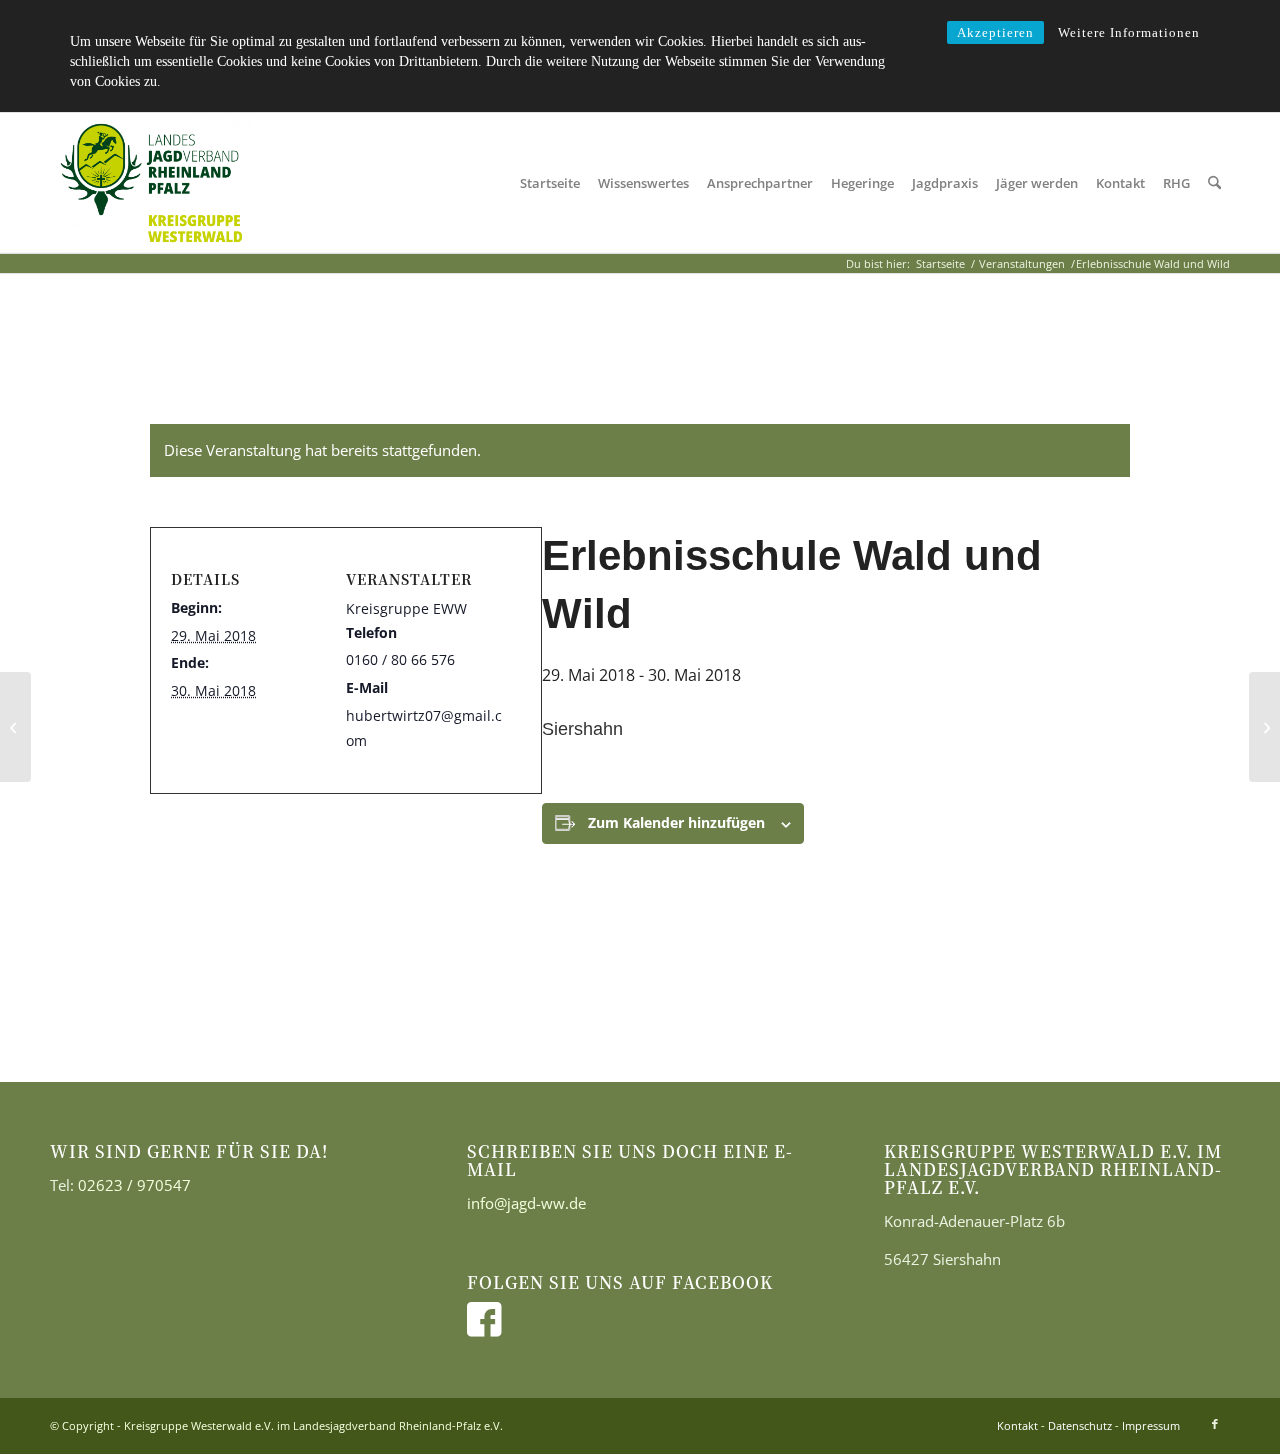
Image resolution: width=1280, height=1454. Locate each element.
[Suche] (1214, 183)
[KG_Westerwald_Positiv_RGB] (151, 183)
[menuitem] (550, 183)
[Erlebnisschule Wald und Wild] (15, 727)
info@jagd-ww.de (526, 1203)
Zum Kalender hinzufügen (676, 822)
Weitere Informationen (1129, 32)
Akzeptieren (995, 32)
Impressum (1151, 1425)
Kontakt (1017, 1425)
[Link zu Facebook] (1215, 1424)
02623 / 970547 (134, 1185)
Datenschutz (1080, 1425)
